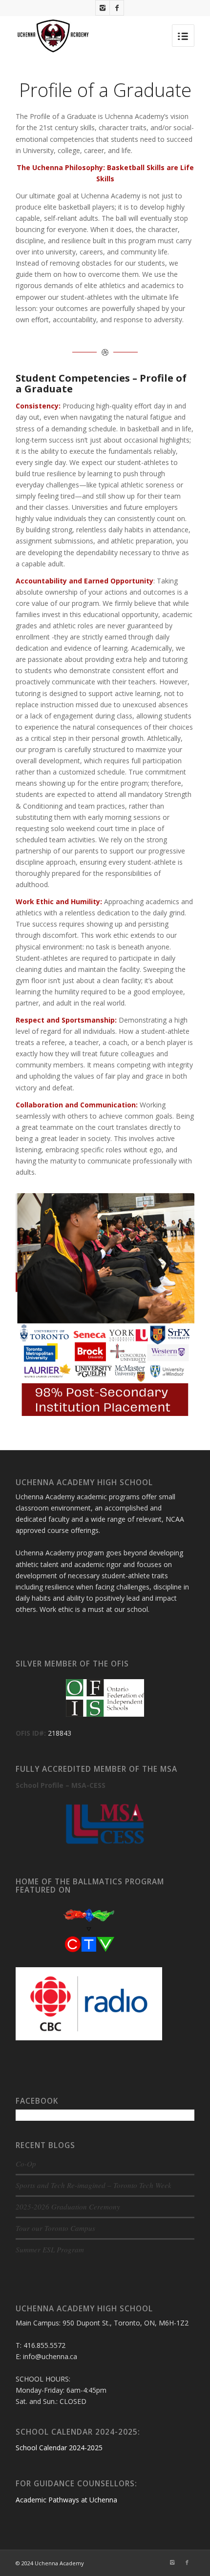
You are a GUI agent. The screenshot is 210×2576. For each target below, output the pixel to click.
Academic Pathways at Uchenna (66, 2500)
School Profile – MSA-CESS (61, 1785)
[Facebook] (117, 8)
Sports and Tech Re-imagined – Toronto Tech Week (94, 2185)
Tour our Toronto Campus (55, 2228)
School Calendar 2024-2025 (59, 2448)
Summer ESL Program (50, 2249)
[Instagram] (103, 8)
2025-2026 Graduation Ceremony (68, 2207)
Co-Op (26, 2164)
